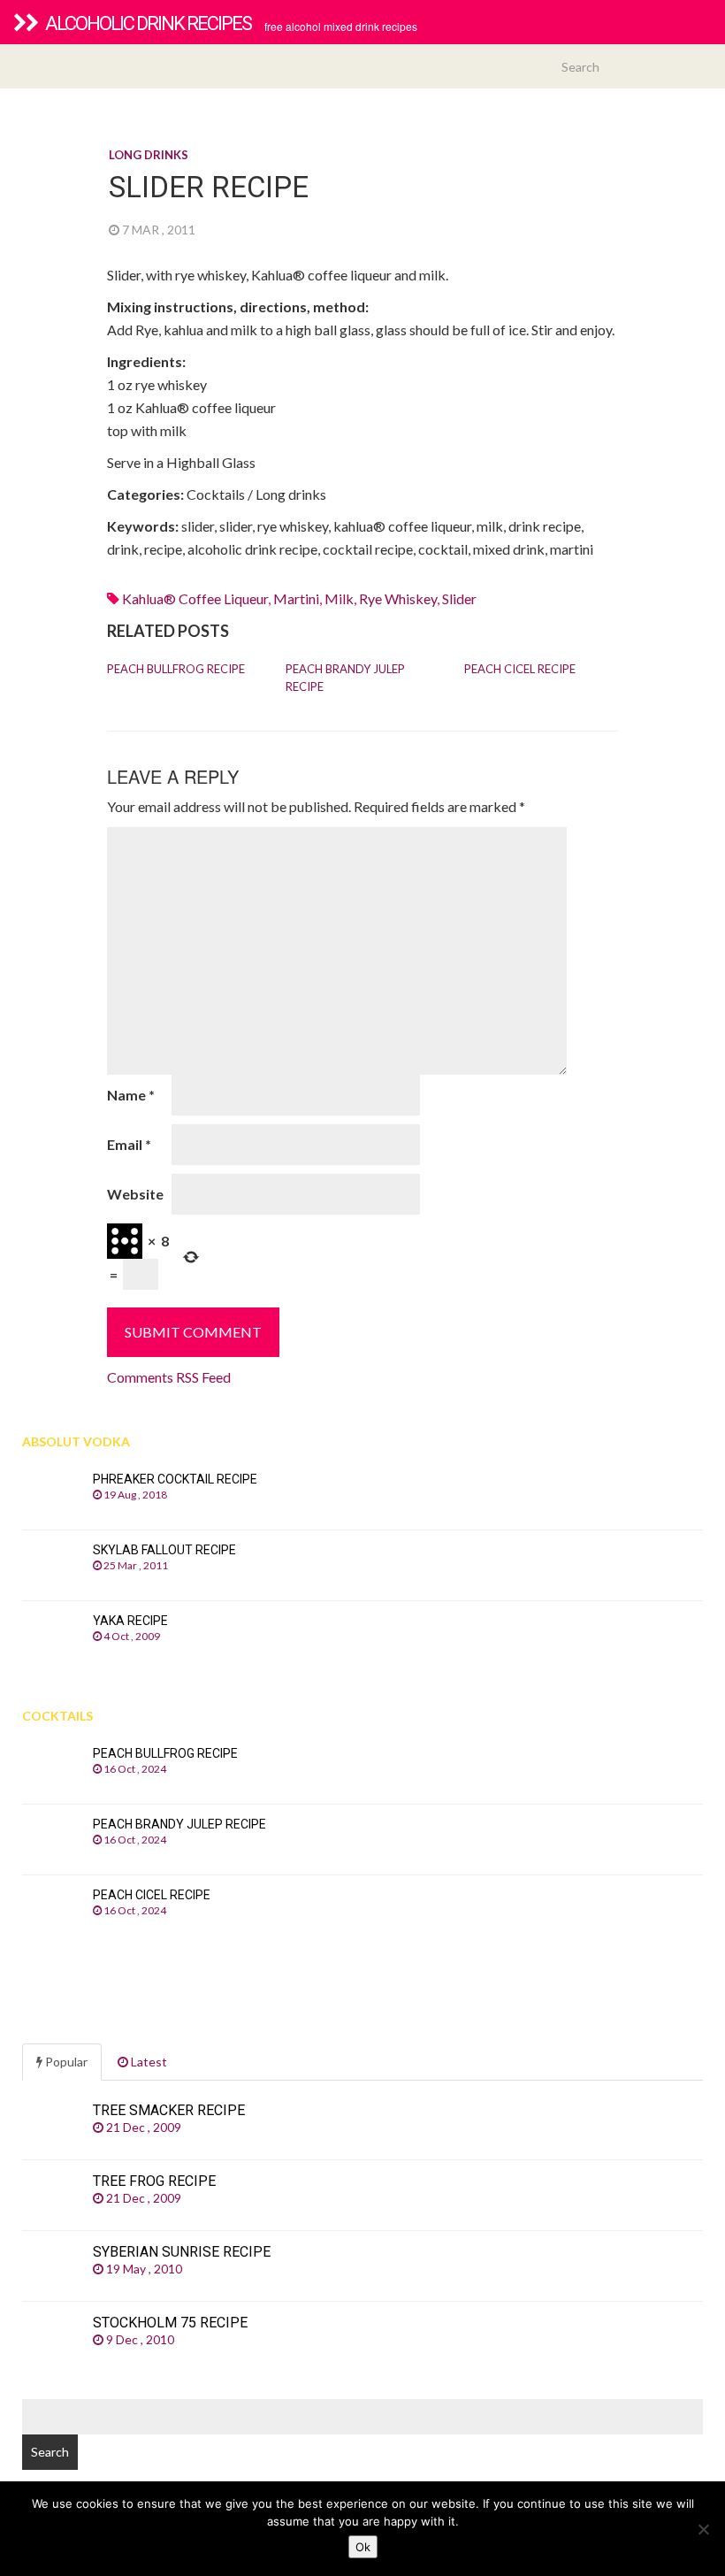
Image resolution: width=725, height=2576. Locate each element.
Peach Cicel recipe (520, 669)
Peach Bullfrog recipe (176, 669)
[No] (703, 2529)
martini (296, 598)
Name (131, 1095)
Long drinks (149, 155)
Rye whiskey (398, 598)
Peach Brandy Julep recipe (345, 678)
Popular (65, 2062)
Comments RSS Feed (169, 1377)
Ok (363, 2547)
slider (459, 598)
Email (129, 1144)
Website (135, 1194)
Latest (148, 2062)
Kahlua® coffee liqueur (195, 598)
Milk (339, 598)
